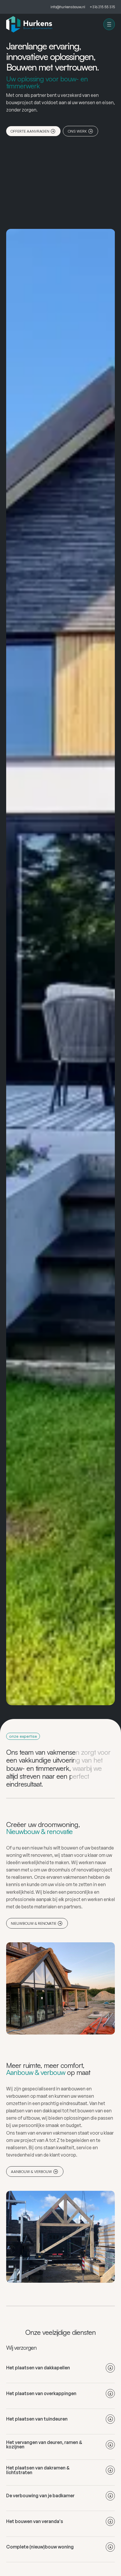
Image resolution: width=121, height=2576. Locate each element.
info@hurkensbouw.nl (68, 7)
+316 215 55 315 (102, 7)
